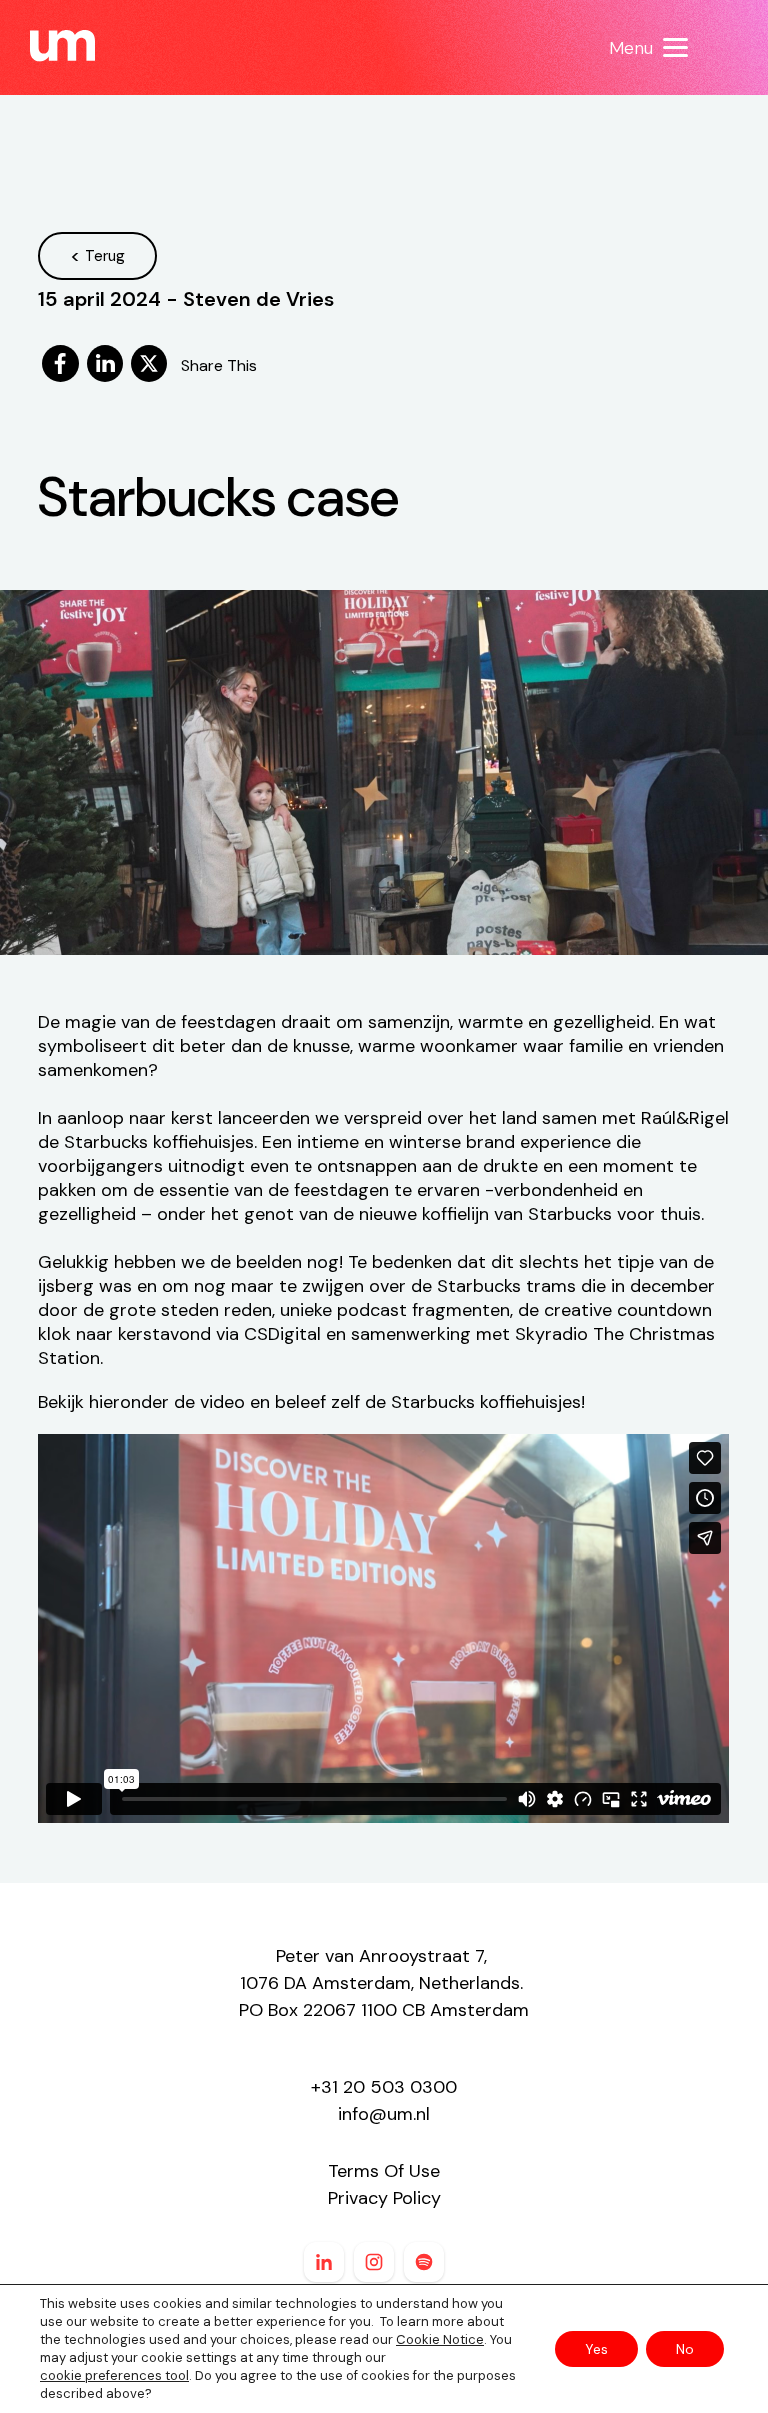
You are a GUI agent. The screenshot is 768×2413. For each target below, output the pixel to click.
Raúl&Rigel (685, 1118)
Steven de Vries (258, 299)
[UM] (62, 47)
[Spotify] (424, 2262)
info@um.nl (384, 2114)
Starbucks (433, 1402)
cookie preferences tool (114, 2375)
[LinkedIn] (105, 364)
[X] (149, 364)
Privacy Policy (384, 2198)
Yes (596, 2349)
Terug (105, 256)
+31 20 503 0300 (384, 2087)
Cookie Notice (440, 2339)
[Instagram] (374, 2262)
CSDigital (282, 1334)
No (685, 2349)
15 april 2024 (99, 299)
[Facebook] (60, 364)
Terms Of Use (384, 2171)
